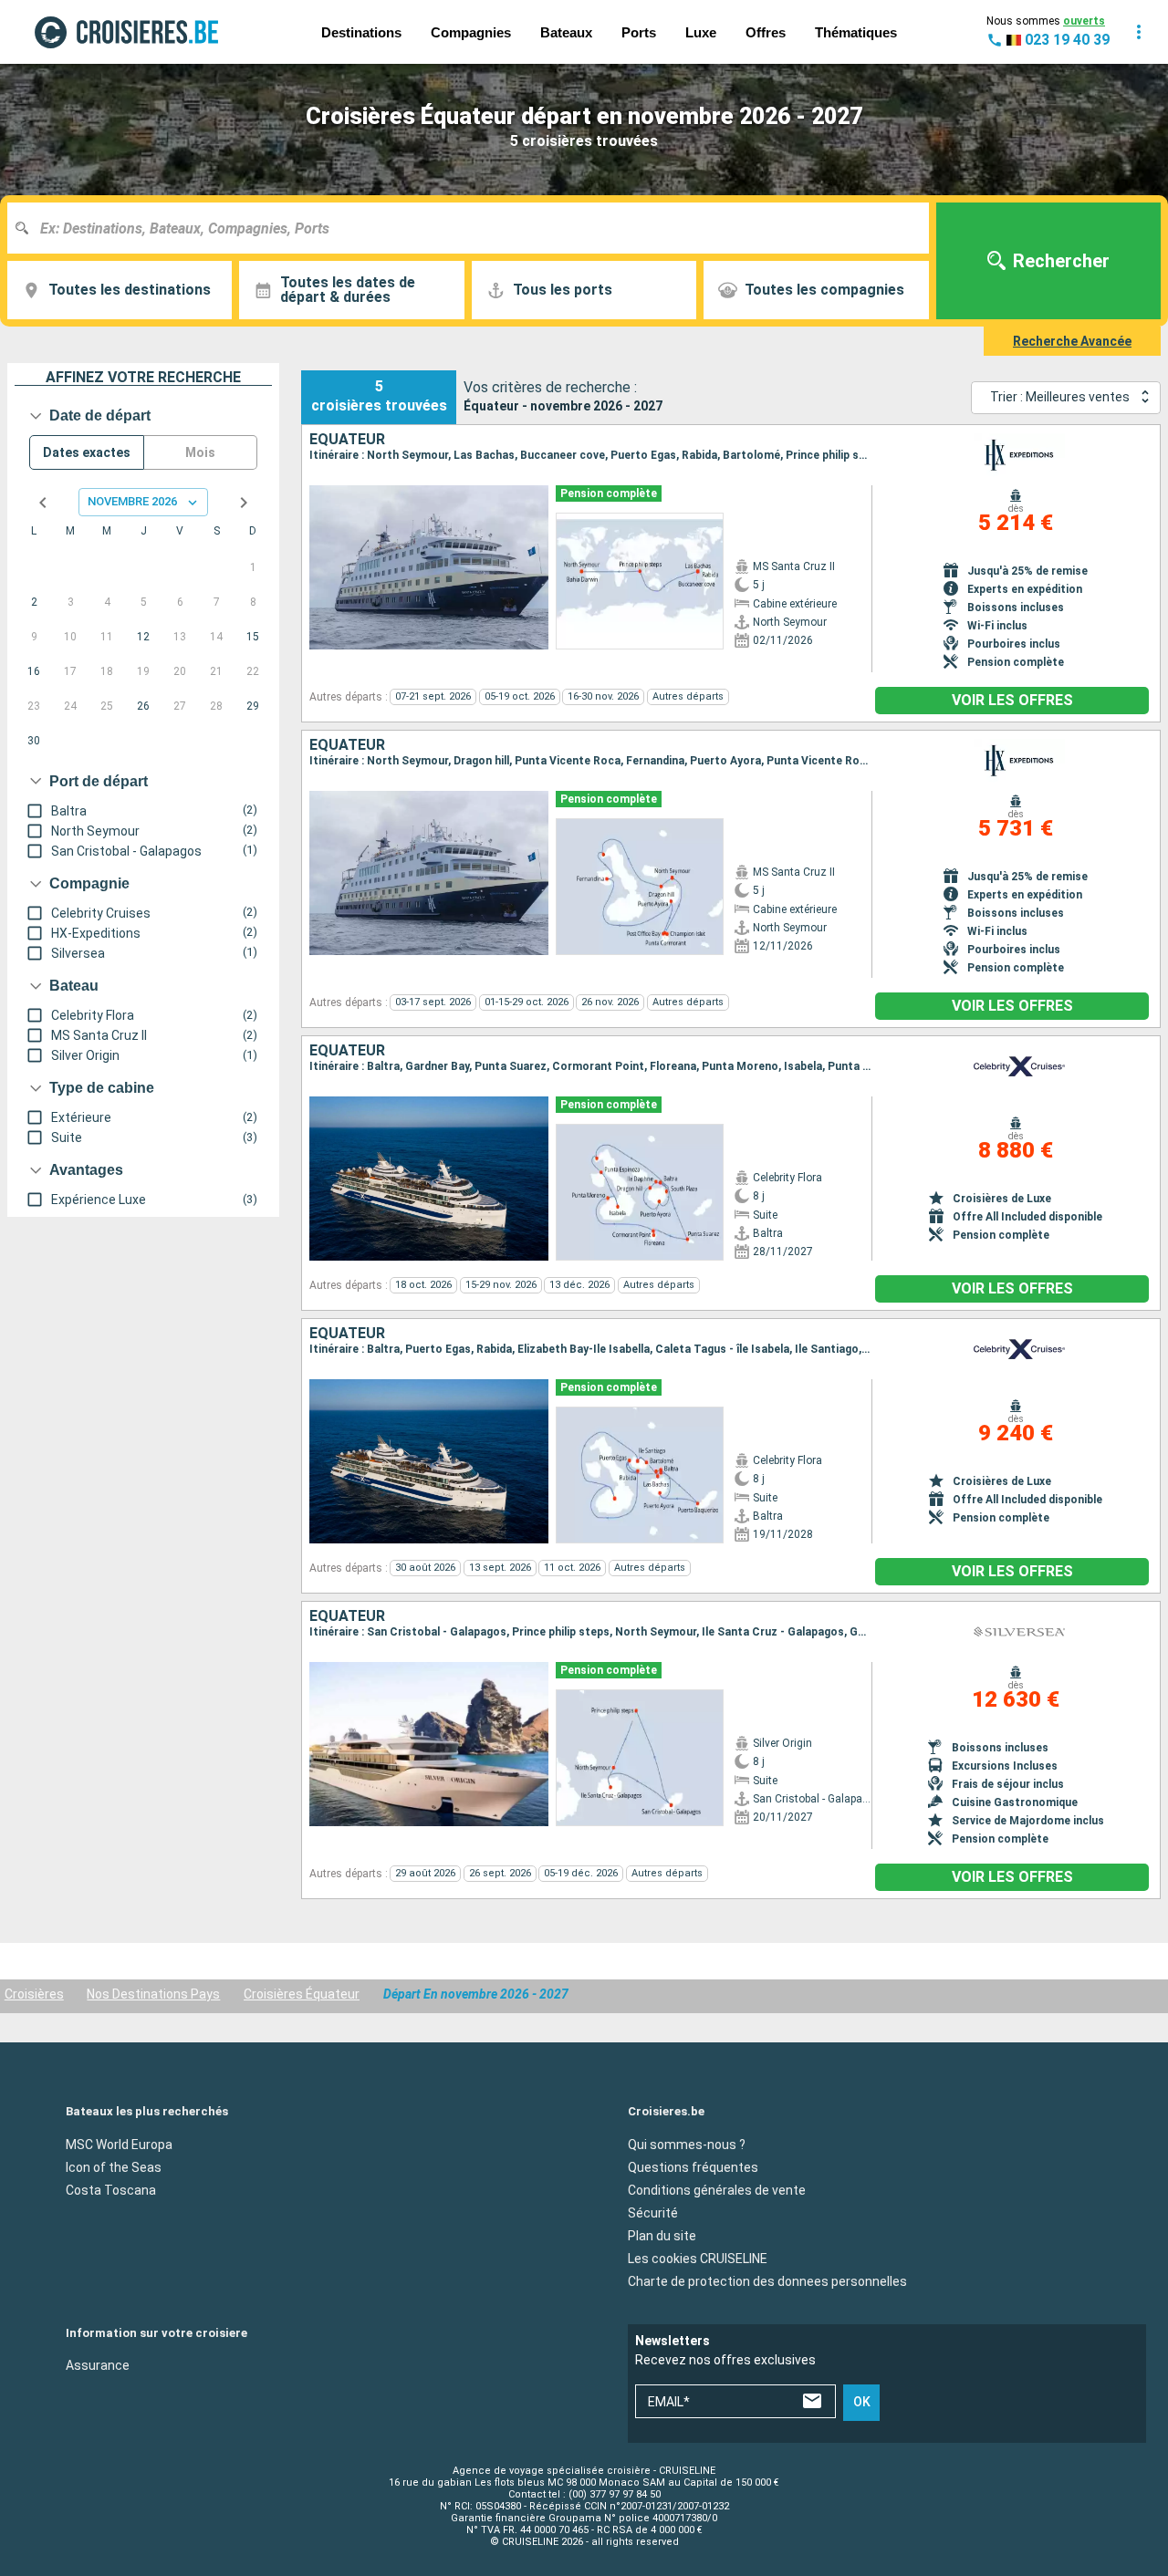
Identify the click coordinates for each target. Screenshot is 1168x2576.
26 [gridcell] (143, 706)
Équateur (347, 440)
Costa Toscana (111, 2189)
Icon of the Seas (114, 2166)
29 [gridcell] (253, 706)
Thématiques (856, 32)
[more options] (1139, 32)
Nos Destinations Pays (153, 1994)
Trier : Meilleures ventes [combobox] (1060, 397)
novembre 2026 (132, 501)
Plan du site (662, 2235)
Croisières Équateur (302, 1994)
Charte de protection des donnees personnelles (767, 2280)
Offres (766, 32)
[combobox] (475, 228)
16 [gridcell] (34, 671)
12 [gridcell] (143, 637)
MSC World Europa (119, 2144)
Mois (200, 452)
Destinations (361, 32)
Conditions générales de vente (717, 2189)
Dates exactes (87, 452)
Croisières (34, 1994)
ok (862, 2402)
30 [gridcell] (34, 741)
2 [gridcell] (34, 602)
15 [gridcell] (253, 637)
